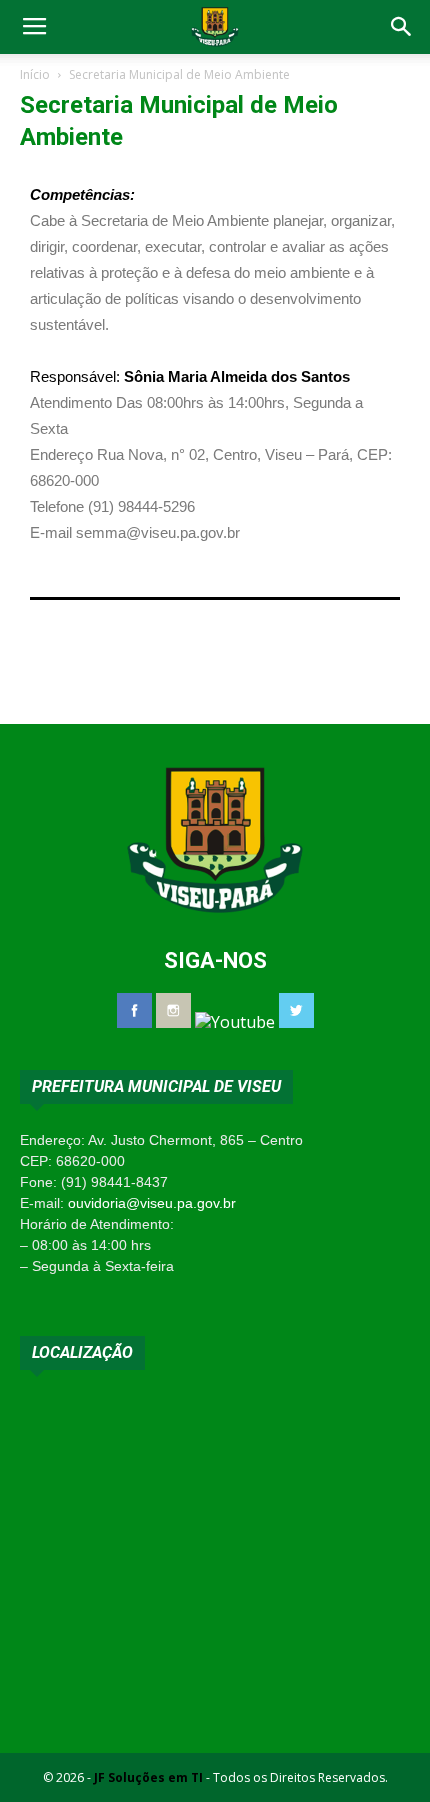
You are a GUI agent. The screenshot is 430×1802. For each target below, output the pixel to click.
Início (35, 74)
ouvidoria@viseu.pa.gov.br (152, 1203)
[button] (402, 27)
